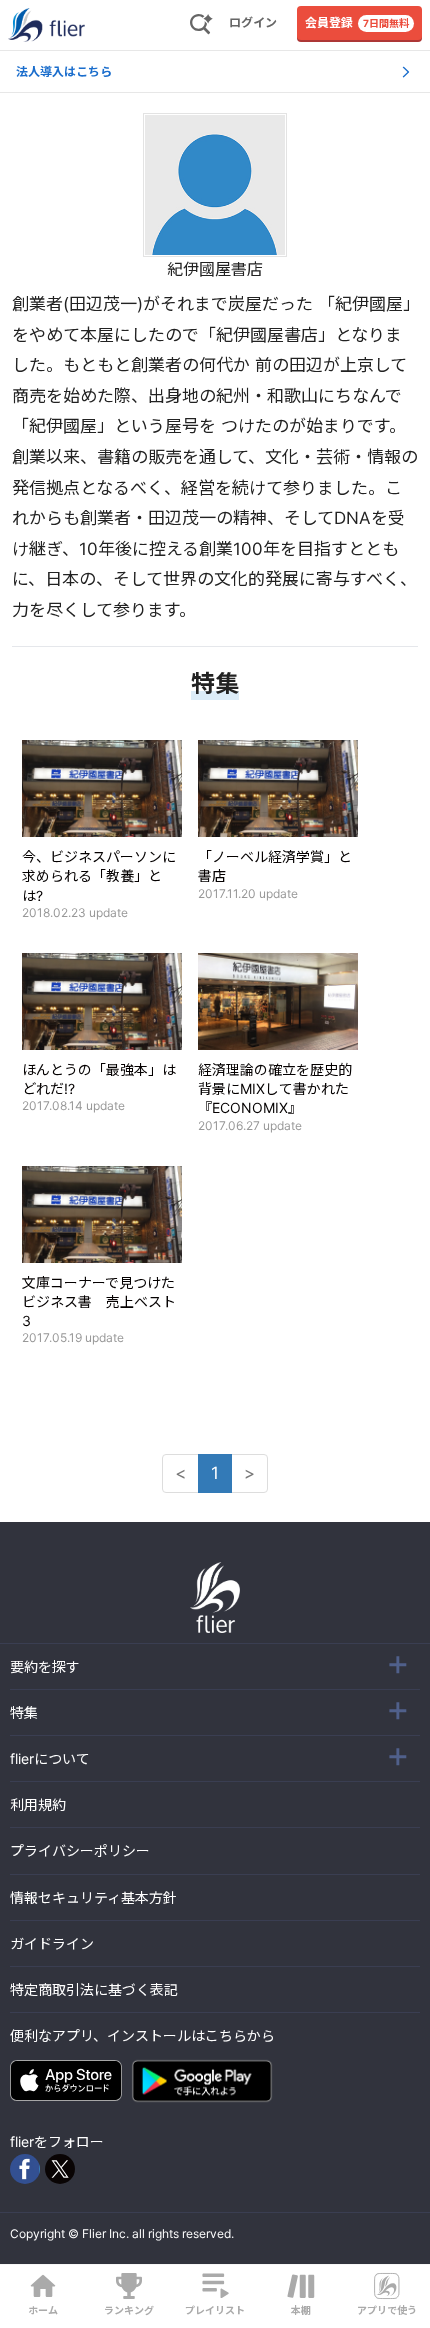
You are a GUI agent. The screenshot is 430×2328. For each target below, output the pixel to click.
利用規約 (38, 1804)
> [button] (249, 1473)
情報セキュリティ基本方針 (93, 1897)
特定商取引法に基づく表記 (94, 1989)
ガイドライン (52, 1943)
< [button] (180, 1473)
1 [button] (215, 1473)
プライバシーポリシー (80, 1850)
